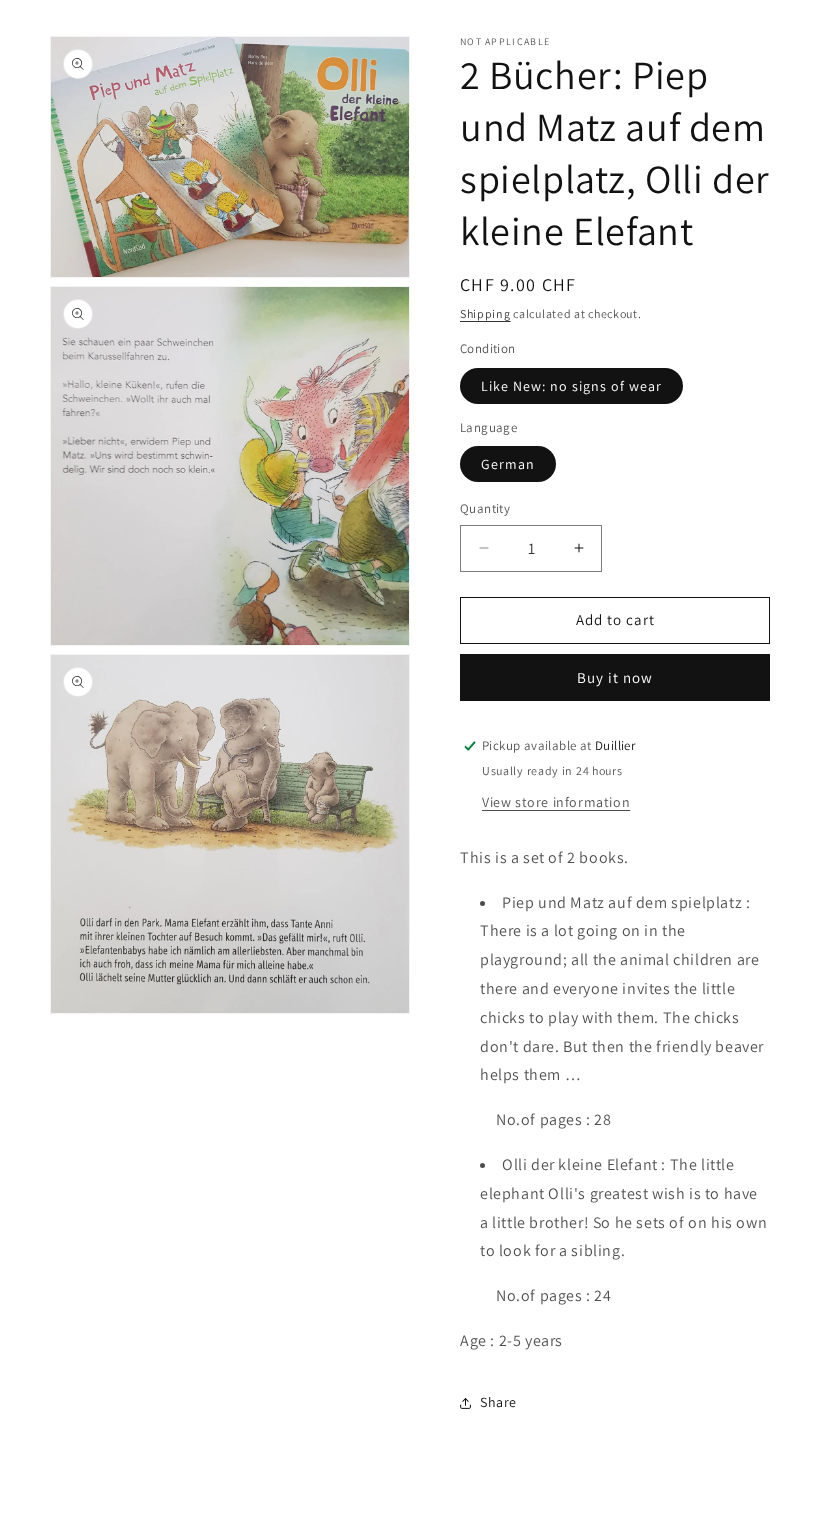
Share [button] (498, 1402)
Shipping (485, 313)
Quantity (485, 508)
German (508, 464)
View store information (556, 802)
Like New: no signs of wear (571, 386)
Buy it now (615, 677)
